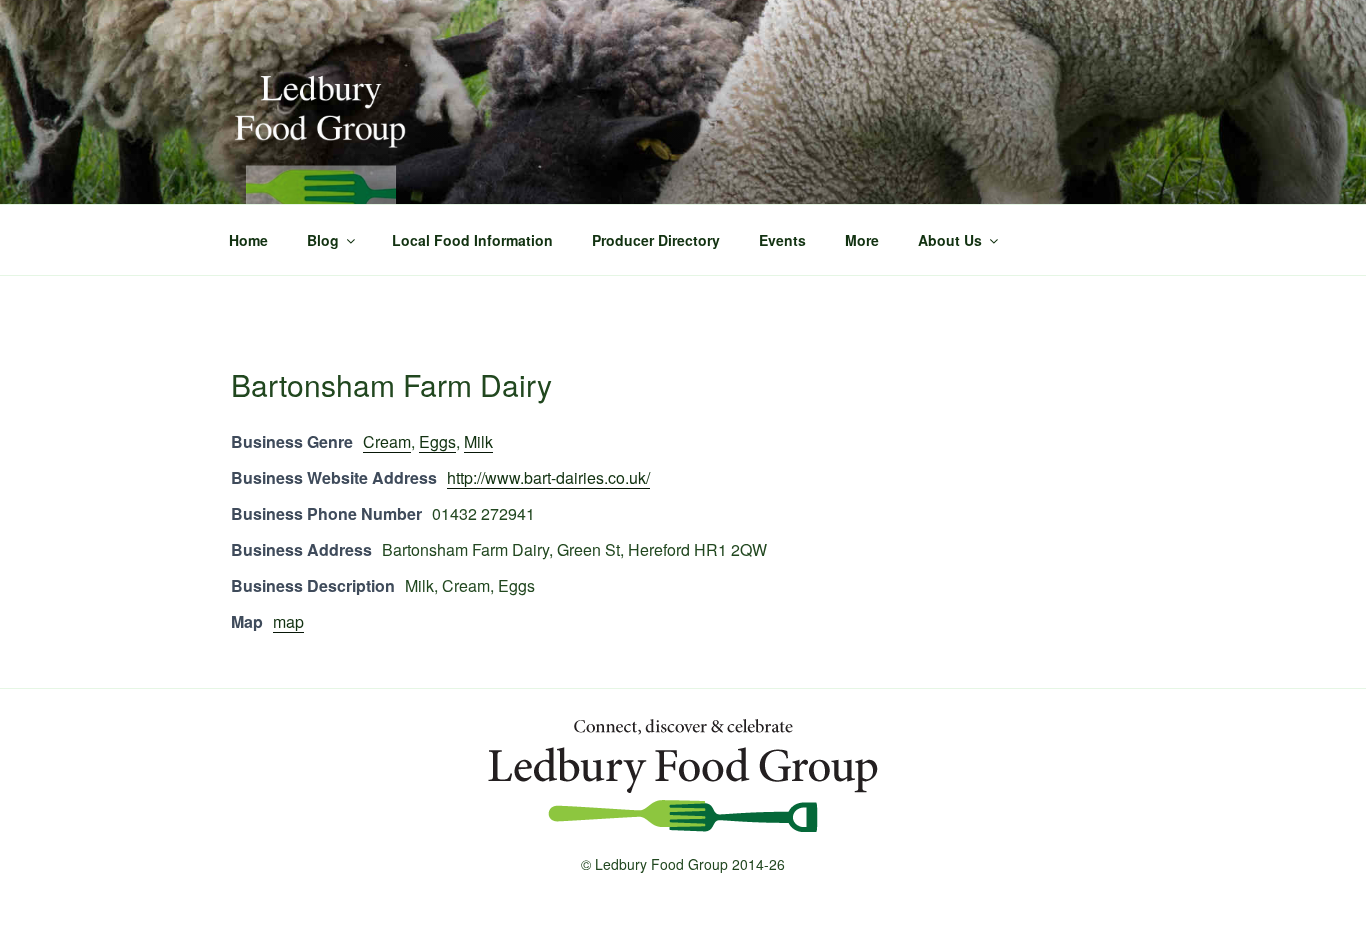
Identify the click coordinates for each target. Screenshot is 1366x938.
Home (248, 240)
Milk (478, 441)
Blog (323, 240)
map (288, 621)
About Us (950, 240)
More (862, 240)
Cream (387, 441)
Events (782, 240)
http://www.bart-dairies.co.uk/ (548, 477)
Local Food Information (472, 240)
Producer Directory (656, 240)
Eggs (437, 441)
